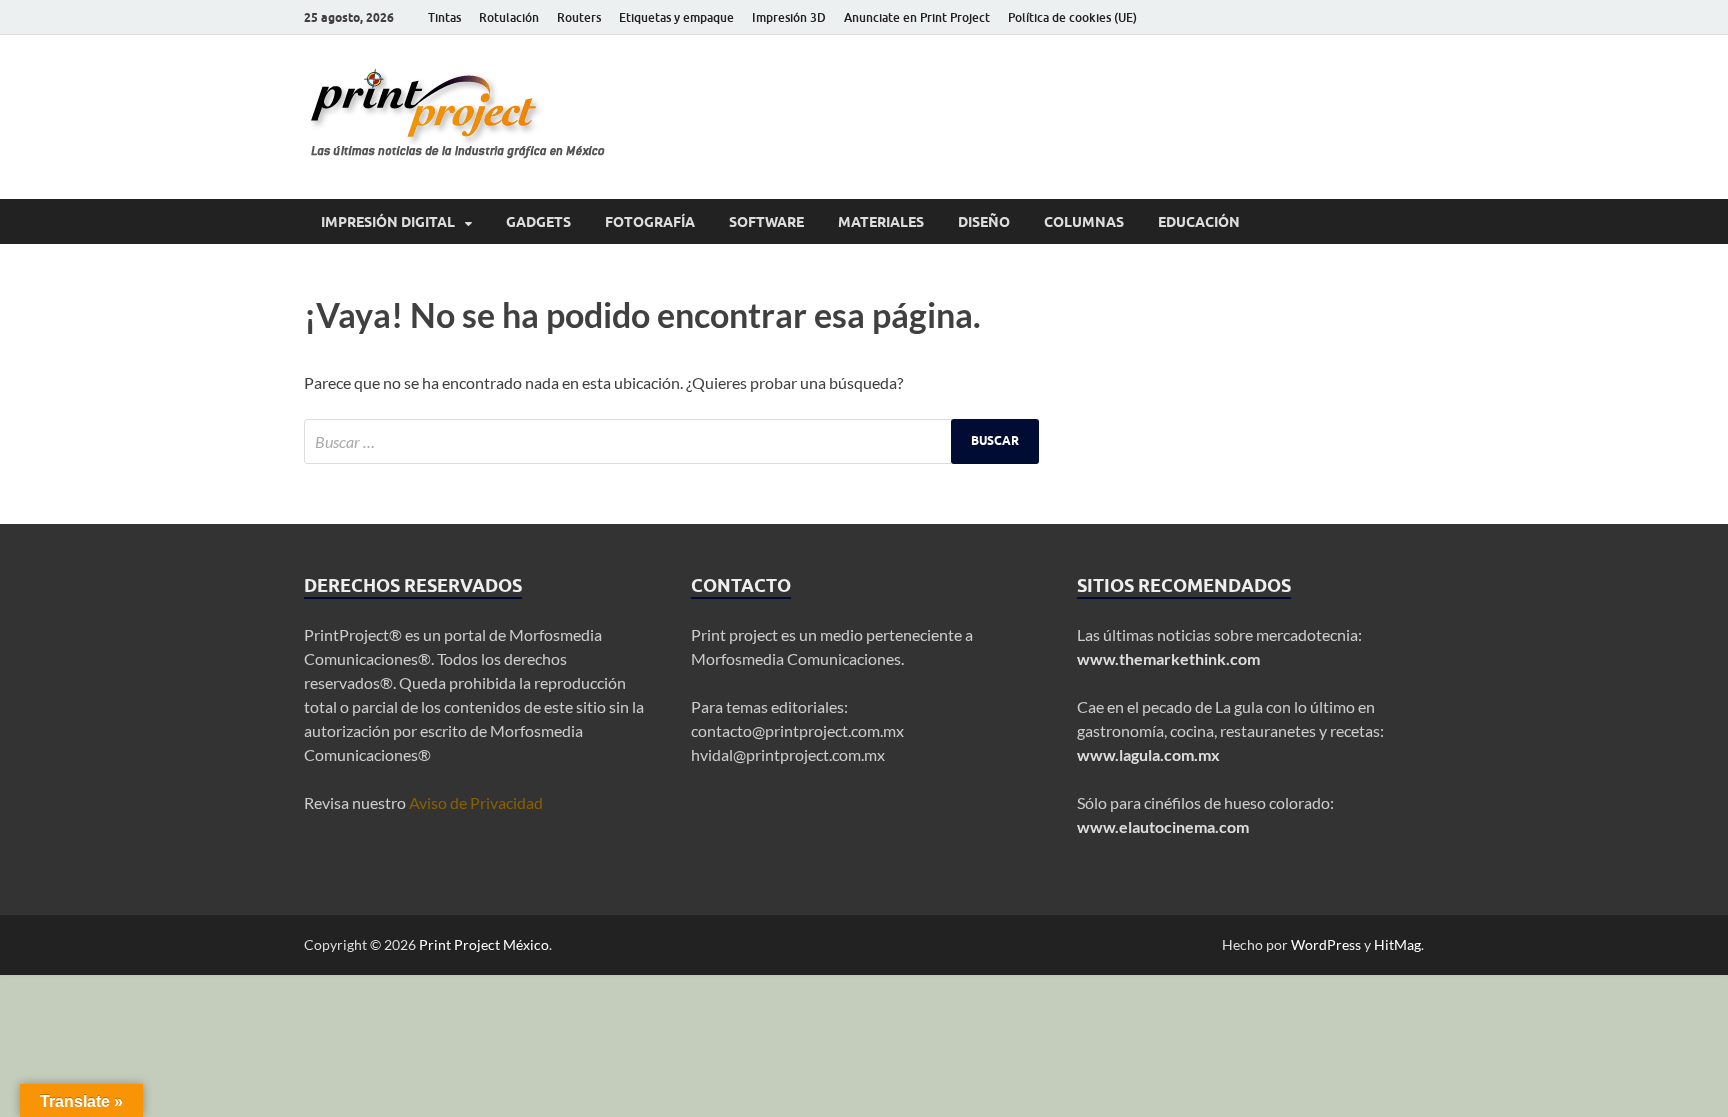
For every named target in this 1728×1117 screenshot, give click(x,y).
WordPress (1326, 944)
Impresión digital (388, 222)
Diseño (984, 222)
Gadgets (538, 222)
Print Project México (484, 944)
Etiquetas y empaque (676, 17)
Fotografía (650, 222)
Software (766, 222)
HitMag (1397, 944)
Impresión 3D (789, 17)
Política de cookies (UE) (1072, 17)
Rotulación (509, 17)
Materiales (881, 222)
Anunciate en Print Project (917, 17)
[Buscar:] (671, 441)
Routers (579, 17)
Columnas (1084, 222)
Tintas (444, 17)
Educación (1199, 222)
